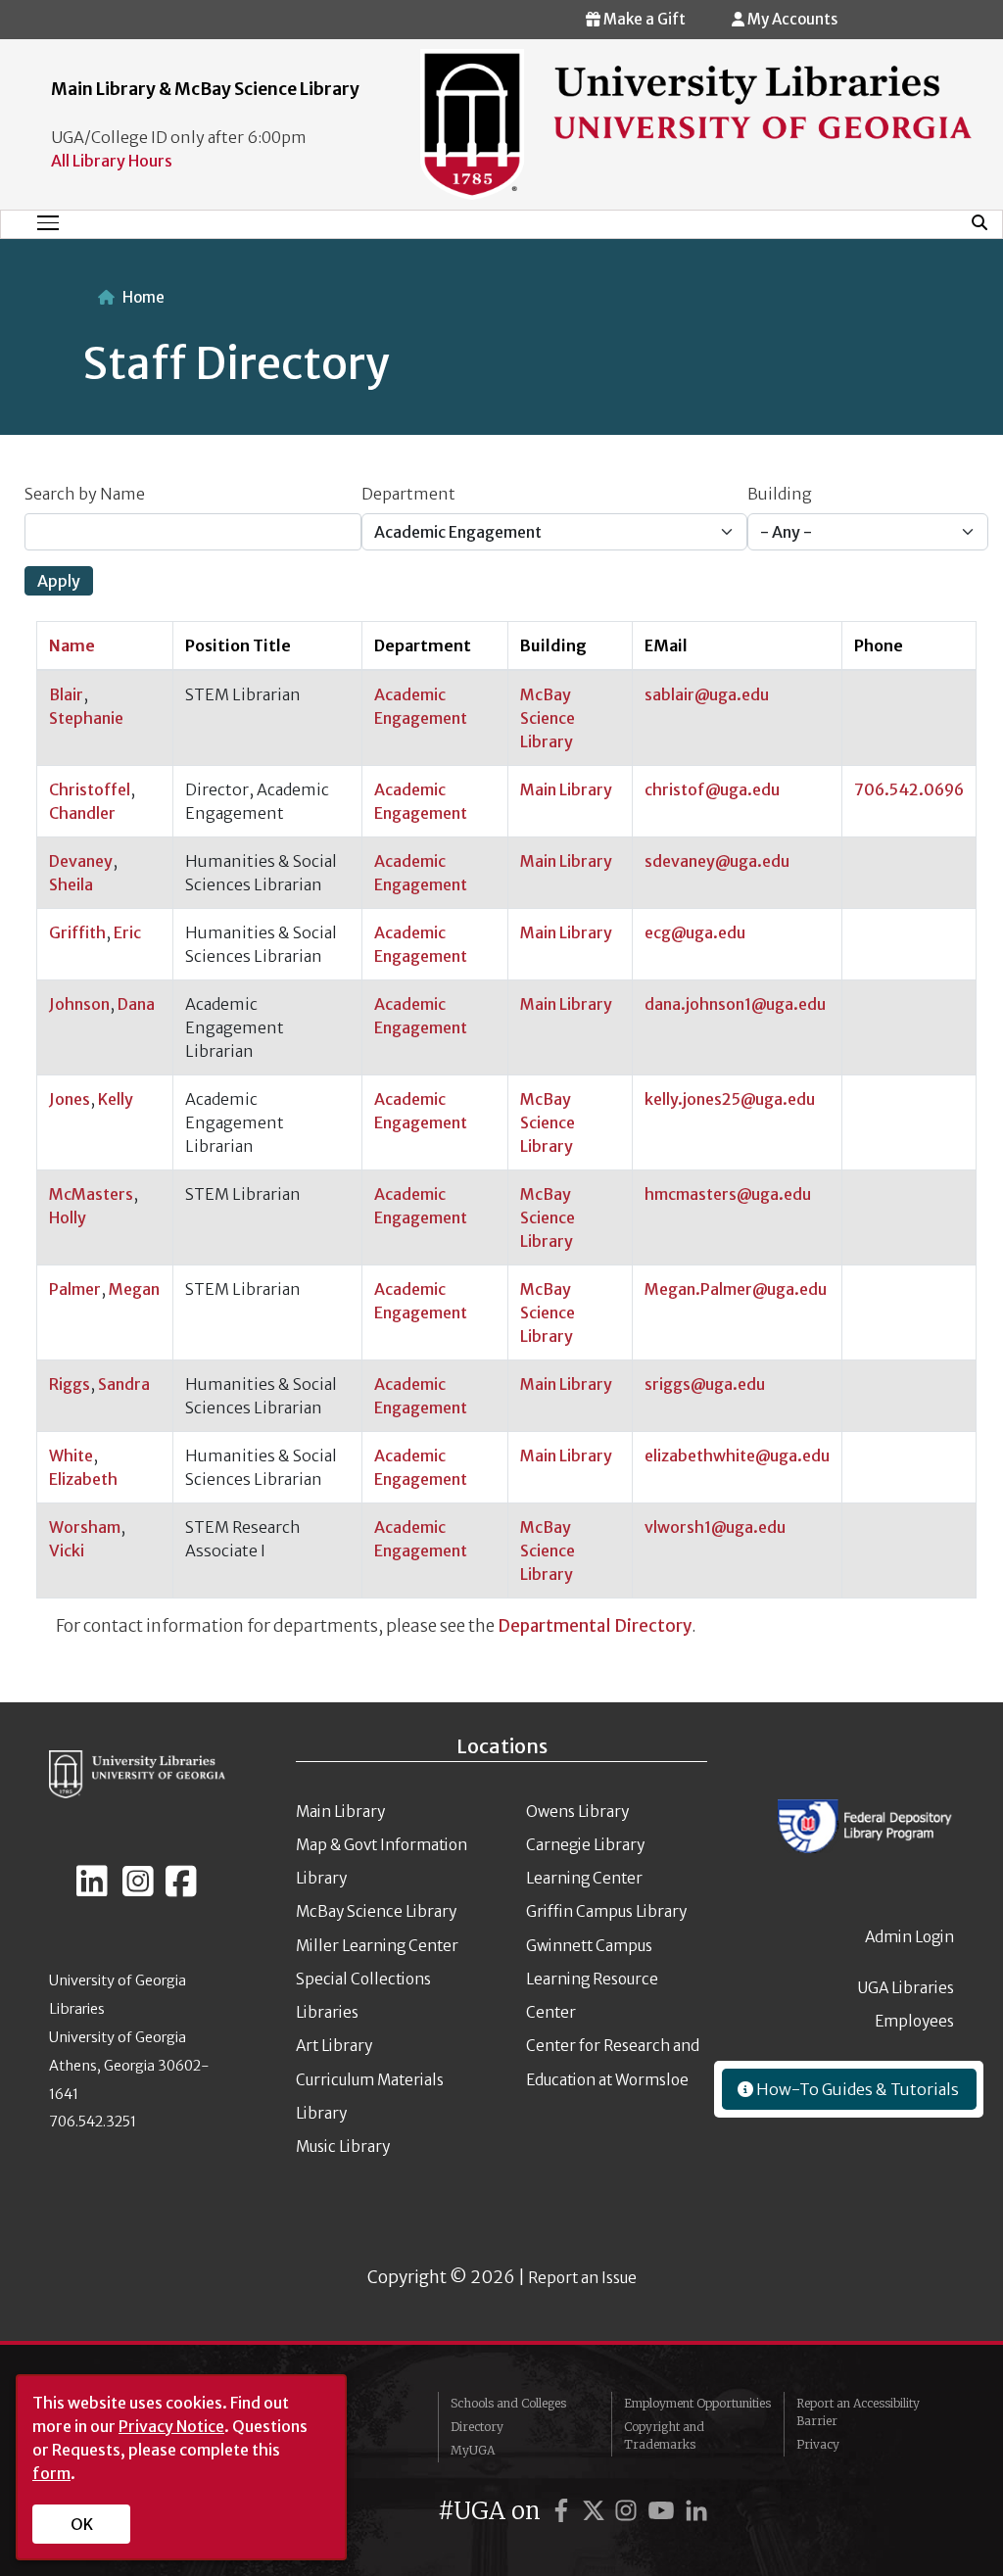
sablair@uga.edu (707, 694)
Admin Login (909, 1937)
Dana (136, 1004)
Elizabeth (83, 1479)
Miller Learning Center (377, 1946)
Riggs (70, 1384)
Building (780, 494)
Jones (70, 1099)
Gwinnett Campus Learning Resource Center (592, 1980)
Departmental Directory (595, 1626)
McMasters (91, 1194)
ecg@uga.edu (695, 932)
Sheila (71, 884)
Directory (477, 2427)
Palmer (75, 1289)
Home (143, 297)
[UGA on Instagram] (629, 2511)
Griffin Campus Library (606, 1911)
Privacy (818, 2444)
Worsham (85, 1527)
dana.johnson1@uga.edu (735, 1004)
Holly (68, 1217)
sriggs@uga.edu (705, 1384)
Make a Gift (643, 19)
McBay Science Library (548, 718)
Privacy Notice (171, 2426)
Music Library (343, 2147)
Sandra (124, 1384)
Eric (127, 932)
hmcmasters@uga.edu (728, 1194)
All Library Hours (112, 161)
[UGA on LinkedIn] (696, 2511)
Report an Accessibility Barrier (858, 2412)
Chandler (82, 813)
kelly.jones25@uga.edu (730, 1099)
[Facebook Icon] (181, 1889)
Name (81, 645)
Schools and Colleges (508, 2403)
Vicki (67, 1550)
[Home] (696, 123)
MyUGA (473, 2450)
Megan (134, 1289)
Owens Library (577, 1812)
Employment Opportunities (697, 2403)
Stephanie (86, 718)
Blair (66, 694)
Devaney (81, 861)
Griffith (77, 932)
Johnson (79, 1004)
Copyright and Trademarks (664, 2435)
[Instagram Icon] (138, 1889)
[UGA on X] (597, 2511)
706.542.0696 (909, 789)
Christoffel (90, 789)
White (71, 1455)
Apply (59, 581)
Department (408, 494)
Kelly (116, 1099)
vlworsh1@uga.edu (715, 1527)
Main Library (566, 789)
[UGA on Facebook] (564, 2511)
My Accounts (791, 19)
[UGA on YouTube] (664, 2511)
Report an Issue (582, 2278)
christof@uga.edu (712, 789)
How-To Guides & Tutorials (856, 2089)
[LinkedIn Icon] (92, 1889)
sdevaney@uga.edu (717, 861)
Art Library (334, 2046)
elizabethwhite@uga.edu (737, 1455)
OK (82, 2524)
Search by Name (85, 494)
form (51, 2473)
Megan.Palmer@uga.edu (736, 1289)
